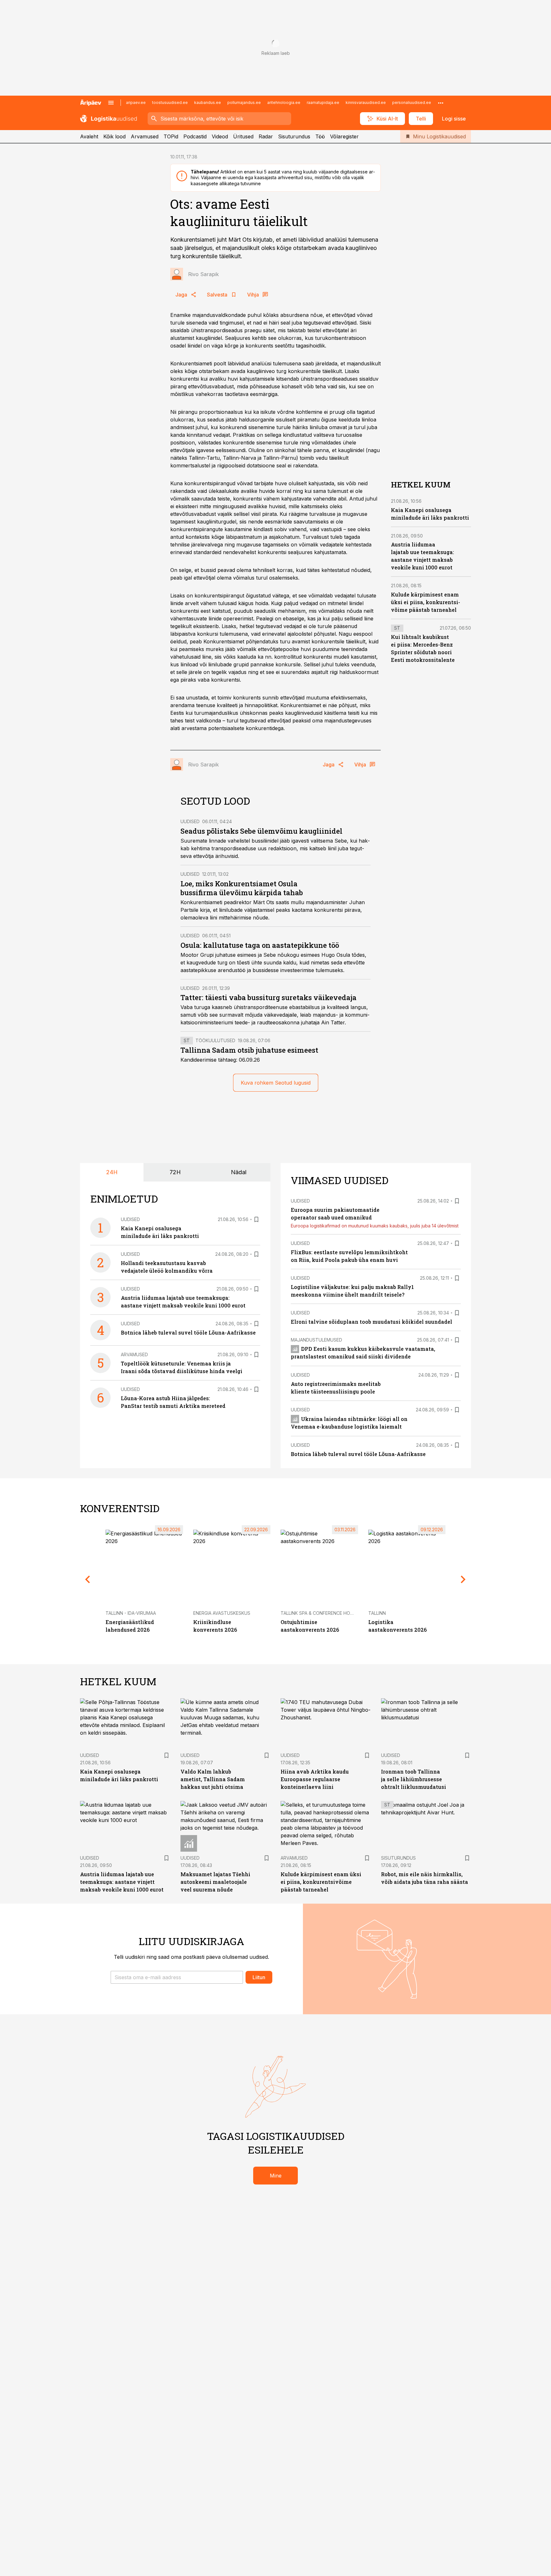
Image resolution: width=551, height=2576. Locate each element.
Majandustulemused (316, 1340)
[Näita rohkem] (441, 103)
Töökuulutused (215, 1040)
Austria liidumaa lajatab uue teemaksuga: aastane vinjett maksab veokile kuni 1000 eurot (122, 1882)
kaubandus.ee (208, 102)
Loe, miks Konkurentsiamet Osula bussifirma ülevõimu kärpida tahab (242, 888)
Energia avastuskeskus (222, 1613)
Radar (266, 136)
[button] (177, 1977)
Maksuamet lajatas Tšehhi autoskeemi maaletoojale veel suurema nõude (215, 1882)
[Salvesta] (256, 1219)
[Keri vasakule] (88, 1579)
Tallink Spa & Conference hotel (319, 1613)
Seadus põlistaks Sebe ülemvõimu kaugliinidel (261, 831)
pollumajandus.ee (244, 102)
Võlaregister (344, 136)
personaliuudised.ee (412, 102)
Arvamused (145, 136)
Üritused (243, 136)
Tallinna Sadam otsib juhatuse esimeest (249, 1050)
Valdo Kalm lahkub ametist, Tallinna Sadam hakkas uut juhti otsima (213, 1779)
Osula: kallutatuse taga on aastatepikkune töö (260, 945)
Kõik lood (114, 136)
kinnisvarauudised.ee (366, 102)
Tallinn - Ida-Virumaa (131, 1613)
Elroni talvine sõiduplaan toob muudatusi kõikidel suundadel (371, 1322)
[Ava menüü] (111, 103)
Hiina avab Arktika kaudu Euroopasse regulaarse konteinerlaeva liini (315, 1779)
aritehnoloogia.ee (284, 102)
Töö (320, 136)
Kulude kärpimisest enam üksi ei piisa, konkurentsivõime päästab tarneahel (426, 602)
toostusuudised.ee (170, 102)
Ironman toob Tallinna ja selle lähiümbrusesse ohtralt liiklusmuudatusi (414, 1779)
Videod (220, 136)
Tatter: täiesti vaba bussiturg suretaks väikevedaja (268, 997)
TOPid (171, 136)
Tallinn (377, 1613)
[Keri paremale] (463, 1579)
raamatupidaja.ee (323, 102)
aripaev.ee (136, 102)
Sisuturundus (294, 136)
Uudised (190, 821)
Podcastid (195, 136)
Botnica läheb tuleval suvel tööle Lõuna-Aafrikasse (188, 1332)
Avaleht (89, 136)
